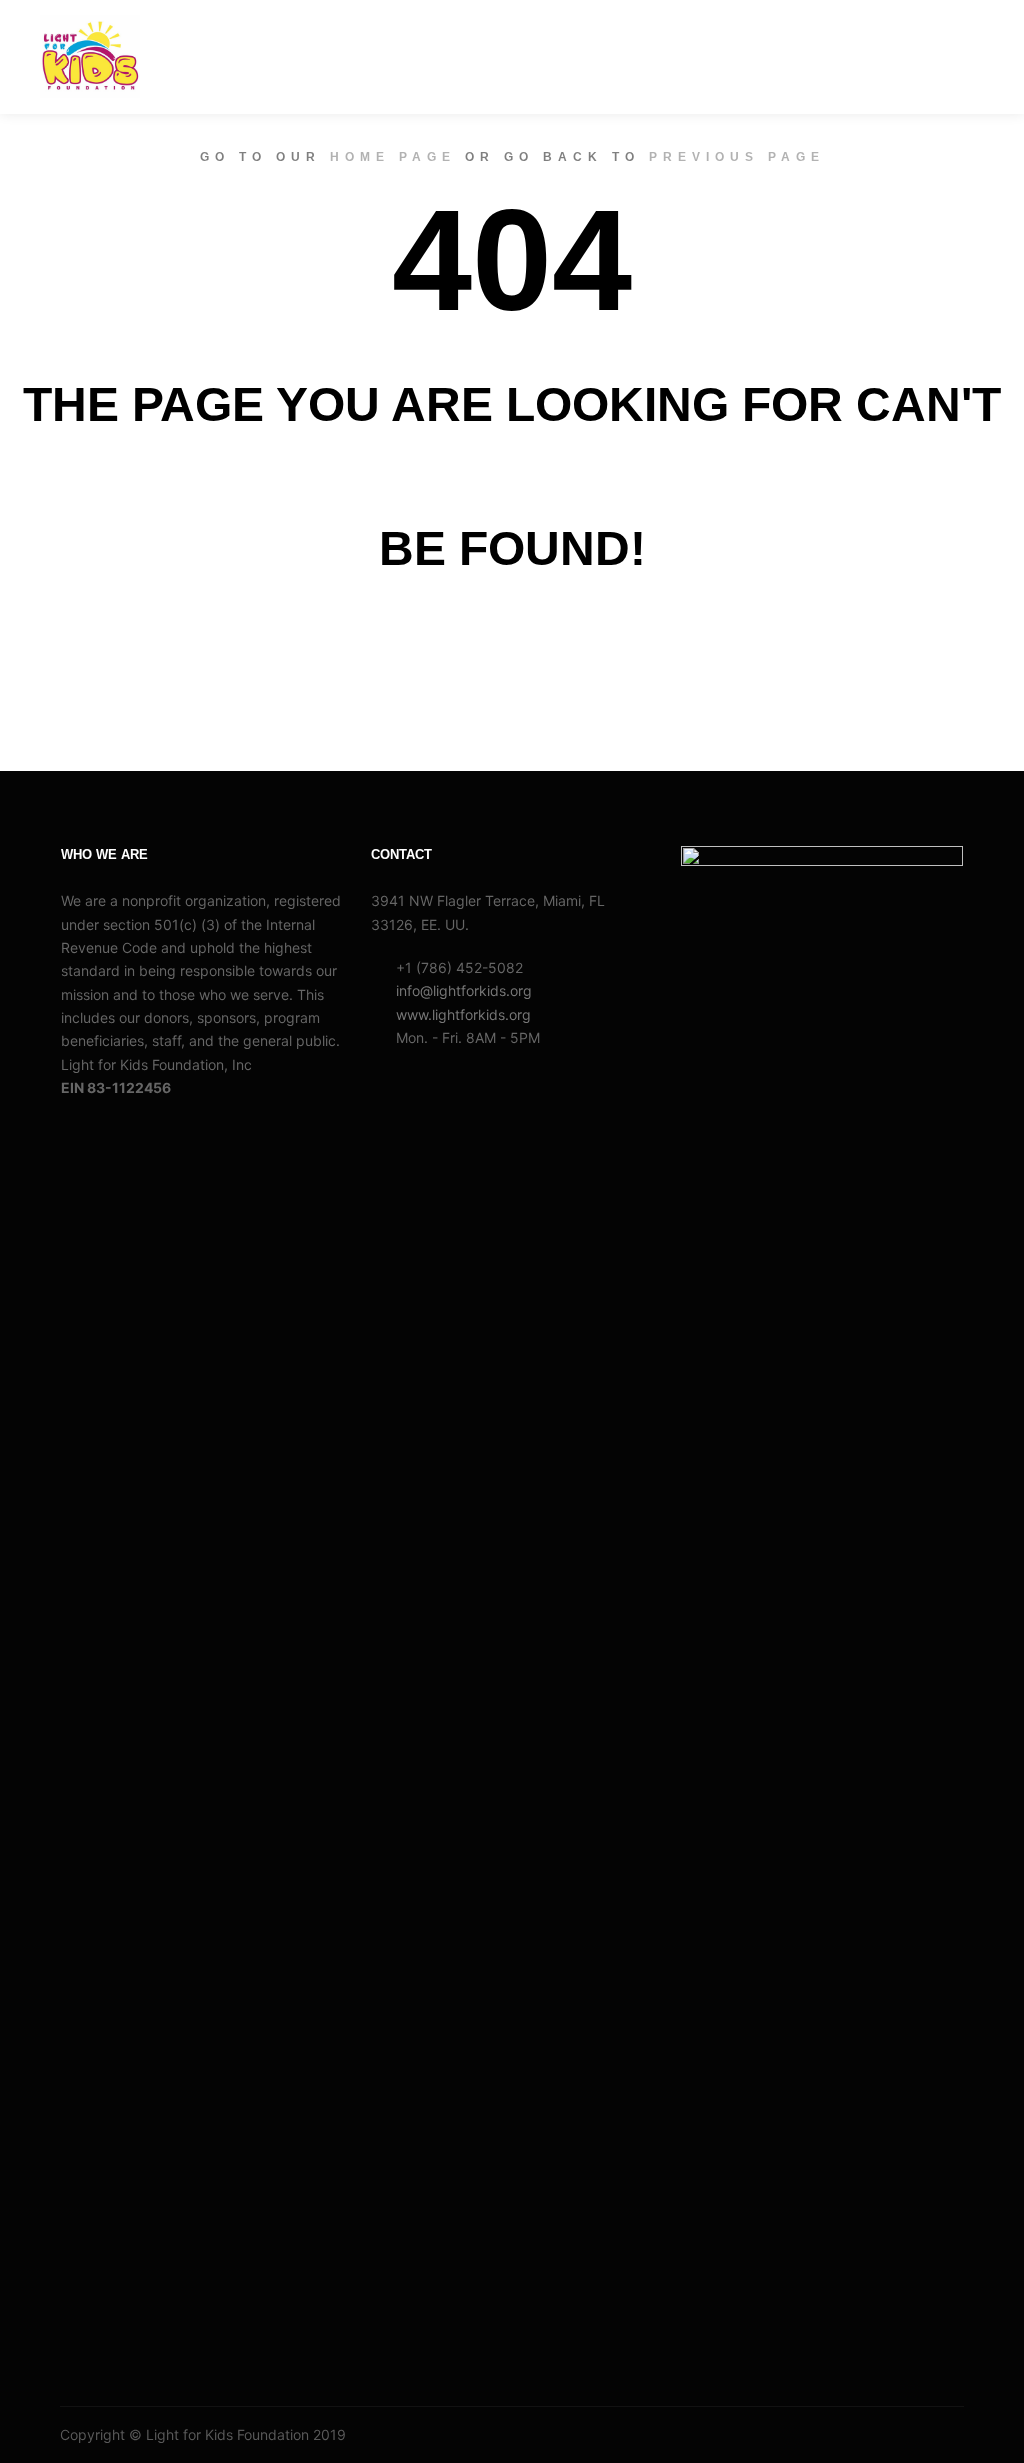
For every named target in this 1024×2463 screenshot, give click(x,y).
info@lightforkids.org (464, 990)
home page (393, 157)
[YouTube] (951, 2435)
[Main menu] (951, 56)
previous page (737, 157)
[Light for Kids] (90, 56)
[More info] (915, 56)
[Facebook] (891, 2435)
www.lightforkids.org (463, 1014)
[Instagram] (921, 2435)
